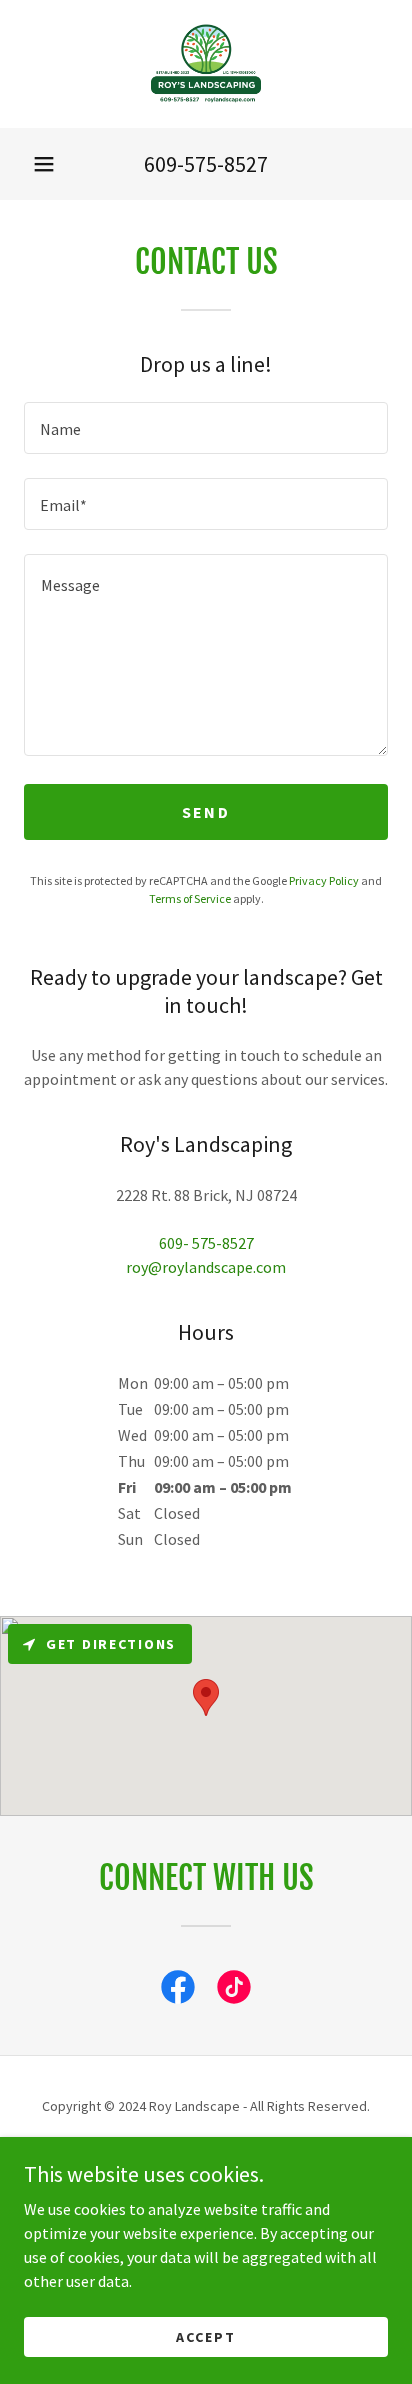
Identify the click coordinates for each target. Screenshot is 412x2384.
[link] (205, 64)
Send (206, 812)
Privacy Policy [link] (324, 880)
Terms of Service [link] (190, 898)
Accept (206, 2336)
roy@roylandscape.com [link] (206, 1267)
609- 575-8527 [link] (206, 1243)
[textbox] (206, 428)
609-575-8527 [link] (206, 164)
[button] (44, 164)
